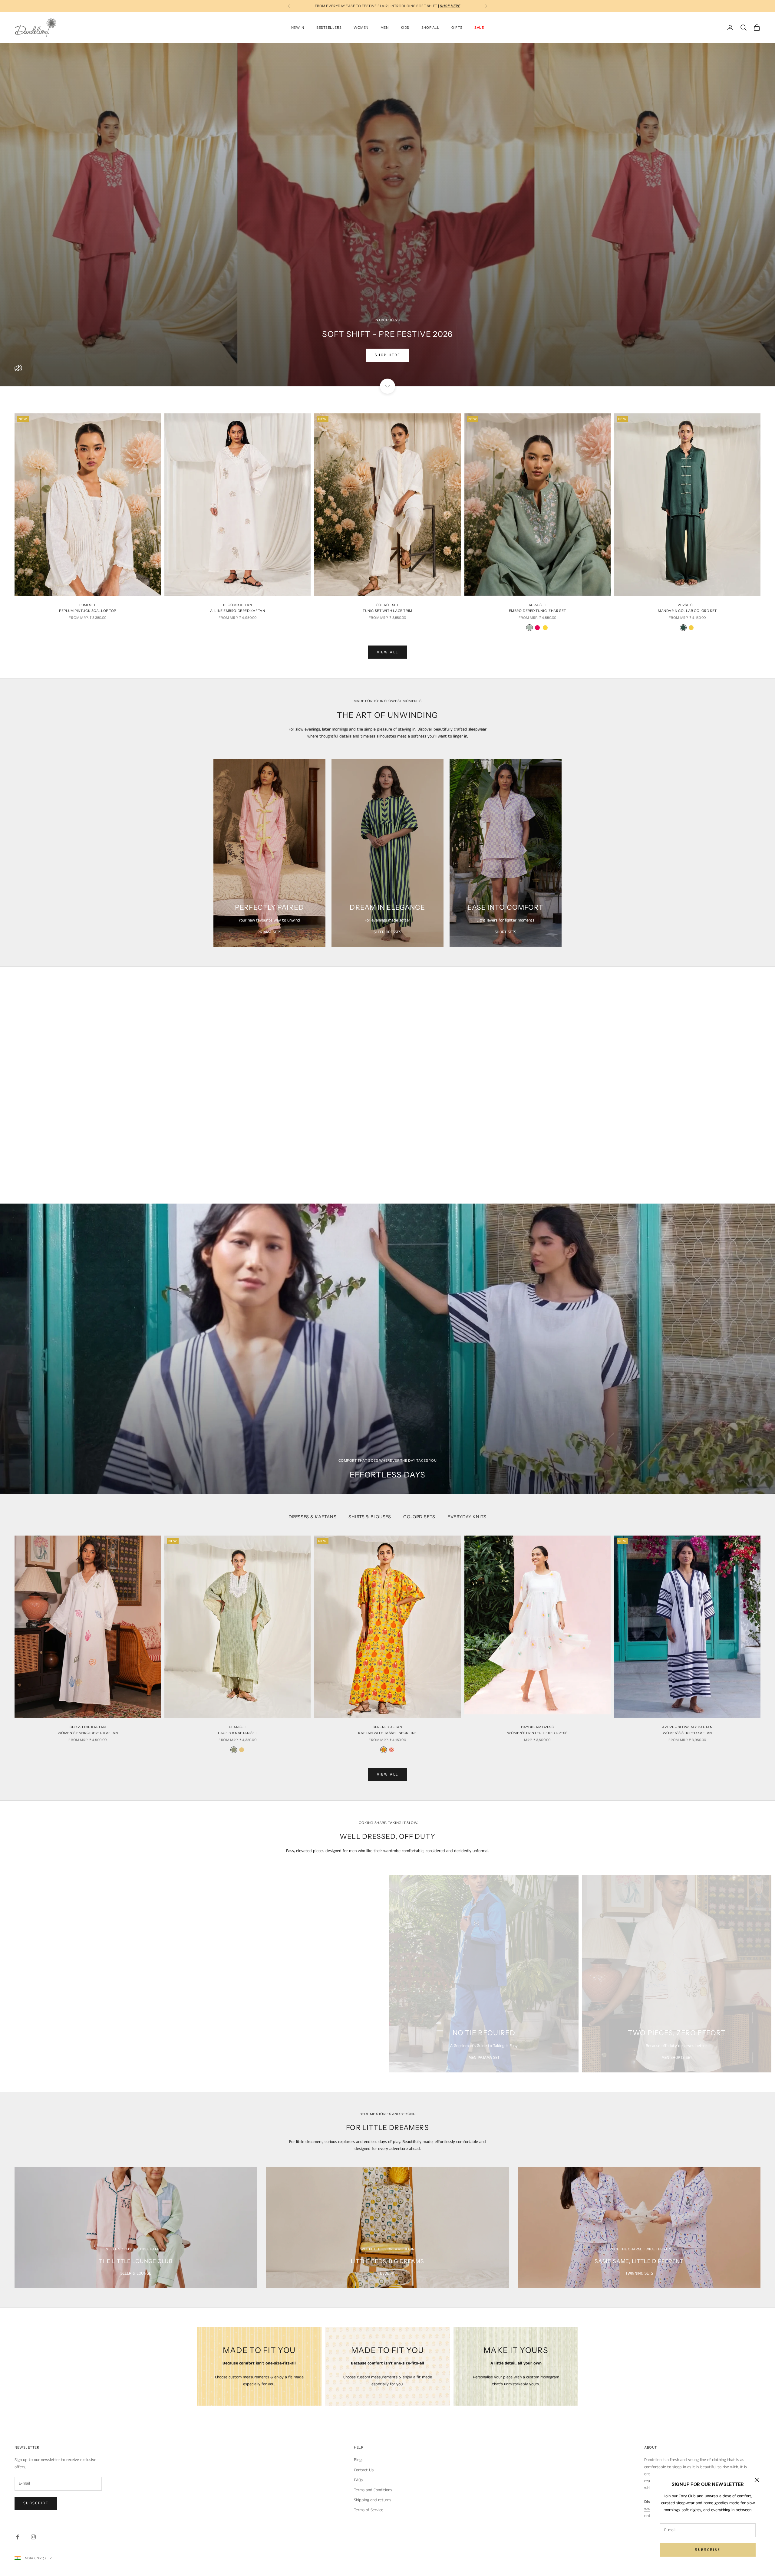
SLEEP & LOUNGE (136, 2273)
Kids (405, 28)
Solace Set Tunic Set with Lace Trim (387, 608)
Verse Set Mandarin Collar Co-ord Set (687, 608)
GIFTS (457, 28)
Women (361, 28)
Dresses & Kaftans (312, 1517)
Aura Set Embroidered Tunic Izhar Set (538, 608)
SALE (479, 28)
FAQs (358, 2480)
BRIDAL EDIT (283, 1117)
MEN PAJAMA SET (484, 2058)
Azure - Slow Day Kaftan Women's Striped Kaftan (687, 1730)
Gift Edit (234, 1117)
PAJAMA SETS (269, 932)
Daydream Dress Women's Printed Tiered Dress (537, 1730)
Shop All (430, 28)
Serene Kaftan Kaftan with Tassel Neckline (387, 1730)
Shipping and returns (373, 2500)
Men (385, 28)
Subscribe (708, 2550)
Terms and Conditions (373, 2490)
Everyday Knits (467, 1517)
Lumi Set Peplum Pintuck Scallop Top (88, 608)
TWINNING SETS (195, 2058)
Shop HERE (387, 355)
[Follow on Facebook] (18, 2537)
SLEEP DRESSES (387, 932)
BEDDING (388, 2273)
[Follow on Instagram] (33, 2537)
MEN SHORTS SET (677, 2058)
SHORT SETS (505, 932)
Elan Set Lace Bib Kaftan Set (238, 1730)
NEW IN (298, 28)
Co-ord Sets (419, 1517)
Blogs (359, 2460)
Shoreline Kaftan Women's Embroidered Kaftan (88, 1730)
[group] (387, 1349)
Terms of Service (369, 2510)
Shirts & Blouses (370, 1517)
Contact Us (364, 2470)
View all (388, 652)
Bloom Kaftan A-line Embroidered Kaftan (237, 608)
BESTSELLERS (329, 28)
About (651, 2447)
